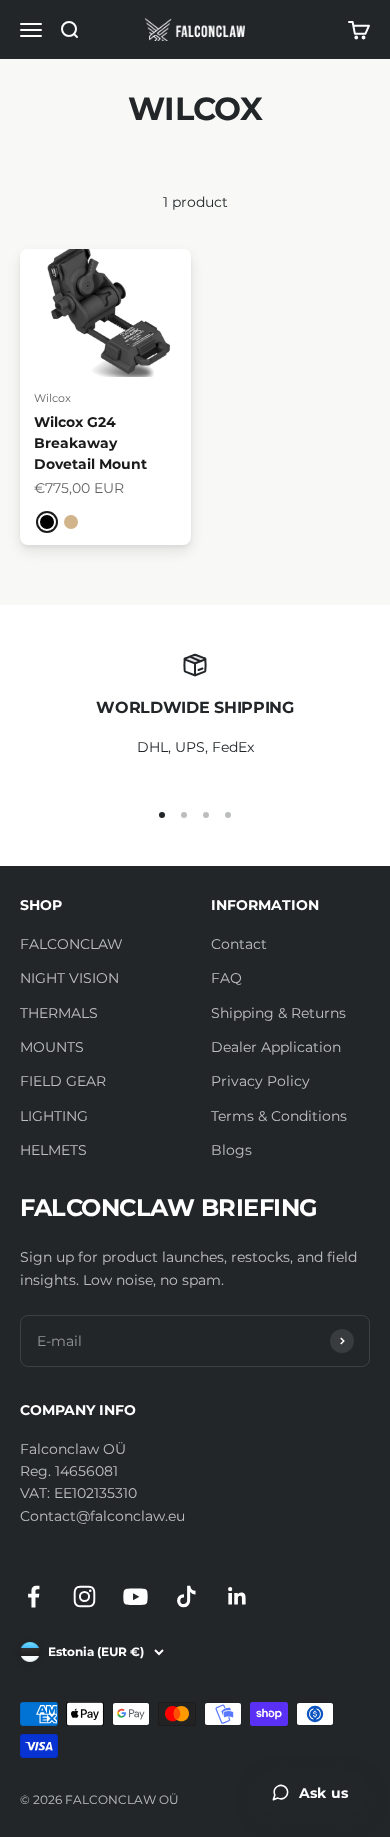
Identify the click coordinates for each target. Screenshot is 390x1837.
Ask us (323, 1793)
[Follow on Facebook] (33, 1596)
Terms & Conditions (279, 1116)
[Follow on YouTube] (135, 1596)
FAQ (226, 978)
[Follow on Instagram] (84, 1596)
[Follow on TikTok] (186, 1596)
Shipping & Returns (278, 1013)
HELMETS (53, 1150)
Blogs (231, 1150)
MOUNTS (52, 1047)
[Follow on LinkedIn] (237, 1596)
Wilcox (52, 398)
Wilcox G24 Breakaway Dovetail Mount (90, 443)
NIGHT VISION (69, 978)
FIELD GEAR (63, 1081)
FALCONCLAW (71, 944)
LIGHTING (54, 1116)
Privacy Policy (260, 1081)
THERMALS (59, 1013)
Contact (239, 944)
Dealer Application (276, 1047)
